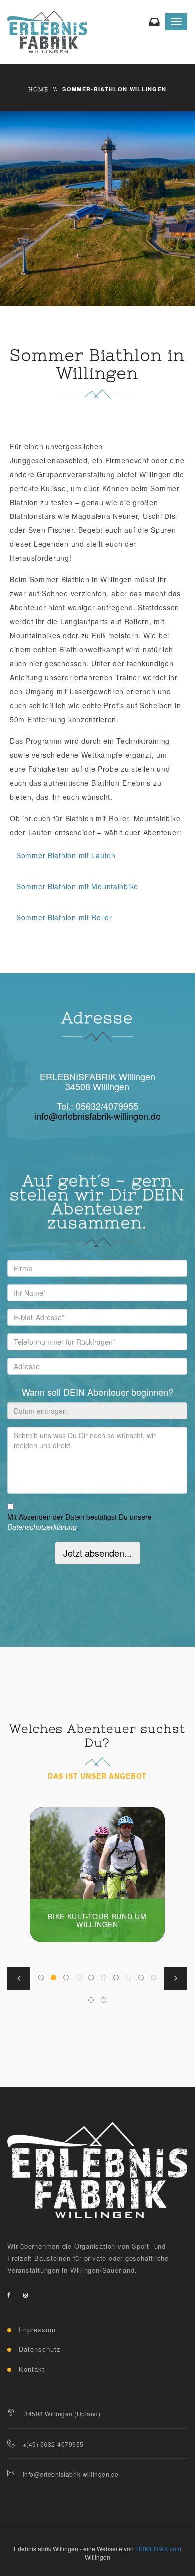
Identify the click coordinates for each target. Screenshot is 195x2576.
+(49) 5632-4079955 (53, 2444)
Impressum (37, 2329)
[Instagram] (26, 2295)
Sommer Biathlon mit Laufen (66, 855)
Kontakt (32, 2369)
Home (39, 89)
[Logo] (97, 2170)
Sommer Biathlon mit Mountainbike (77, 886)
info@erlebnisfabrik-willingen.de (98, 1116)
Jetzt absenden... (98, 1553)
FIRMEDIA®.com (158, 2548)
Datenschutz (40, 2349)
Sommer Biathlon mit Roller (64, 917)
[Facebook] (9, 2295)
